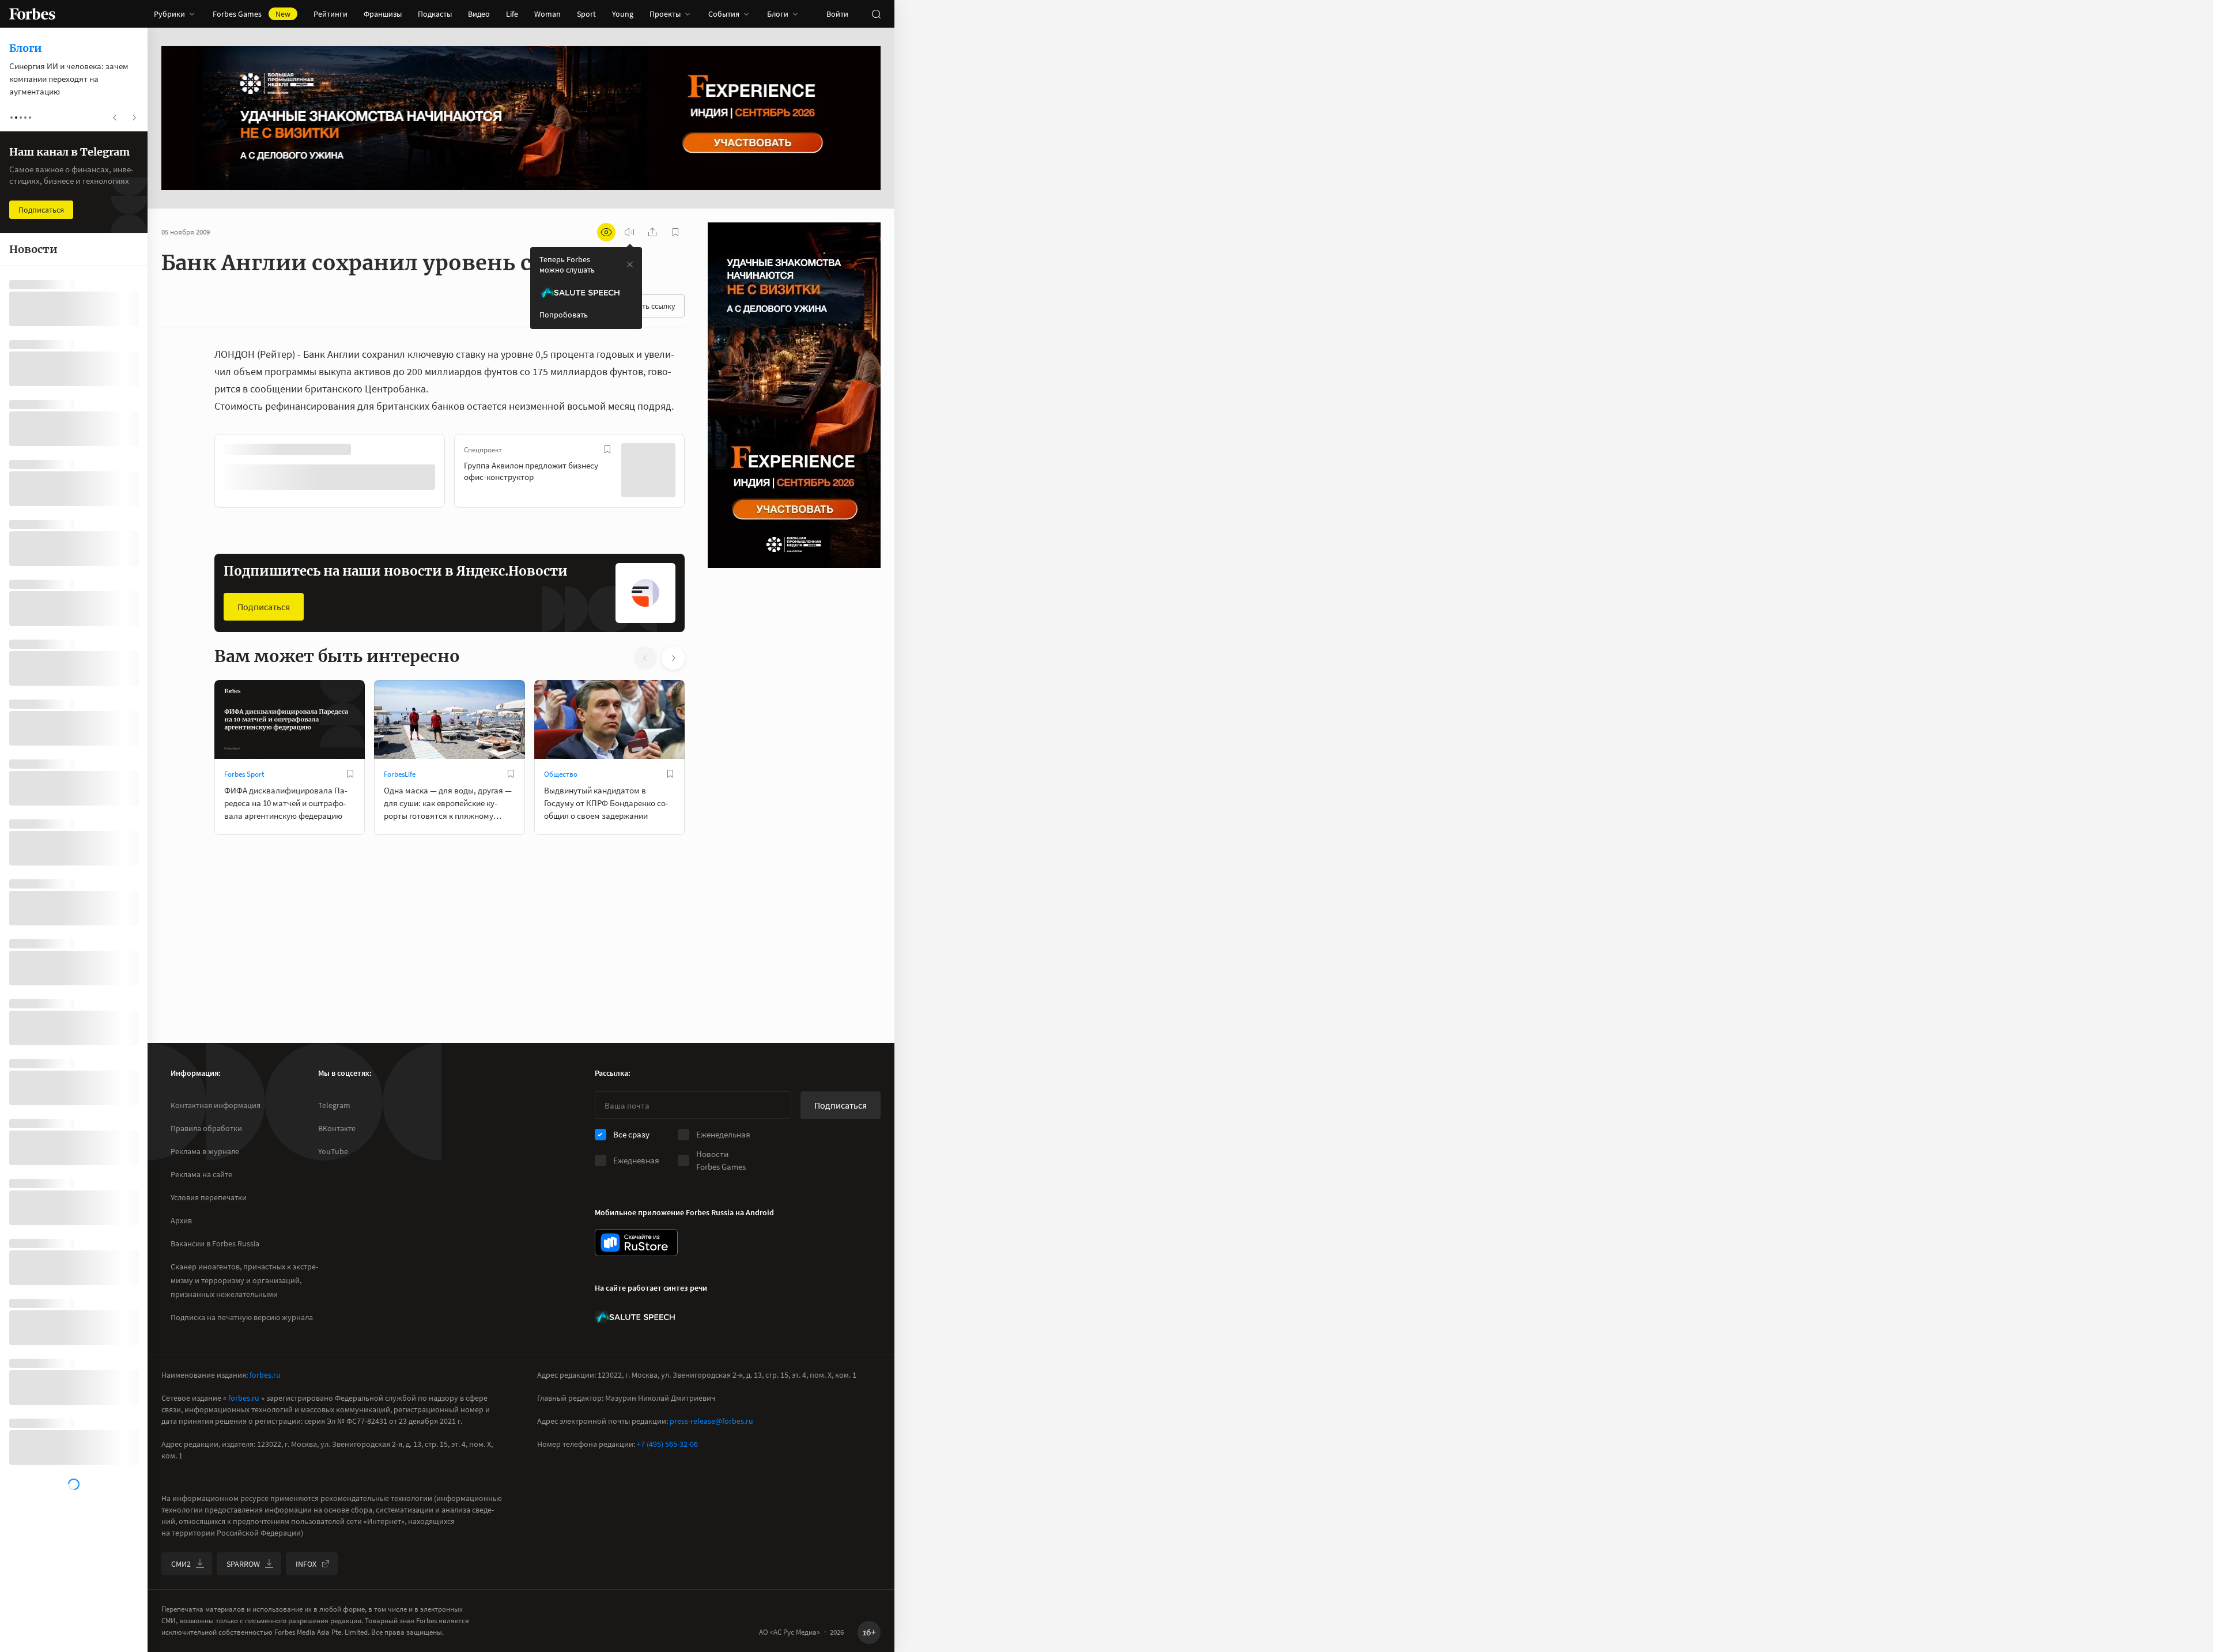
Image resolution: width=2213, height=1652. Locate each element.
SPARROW (243, 1564)
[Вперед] (703, 472)
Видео (479, 14)
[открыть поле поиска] (876, 14)
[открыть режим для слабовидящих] (606, 232)
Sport (586, 14)
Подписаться (264, 606)
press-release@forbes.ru (711, 1421)
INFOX (306, 1564)
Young (623, 14)
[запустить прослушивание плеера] (629, 232)
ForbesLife (400, 773)
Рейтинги (331, 14)
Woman (547, 14)
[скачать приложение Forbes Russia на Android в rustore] (636, 1243)
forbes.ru (265, 1375)
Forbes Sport (244, 773)
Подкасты (435, 14)
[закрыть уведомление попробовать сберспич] (630, 264)
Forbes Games (252, 14)
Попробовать (564, 315)
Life (512, 14)
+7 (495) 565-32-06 (667, 1444)
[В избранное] (368, 449)
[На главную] (32, 14)
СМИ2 (181, 1564)
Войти (837, 14)
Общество (561, 773)
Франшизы (383, 14)
